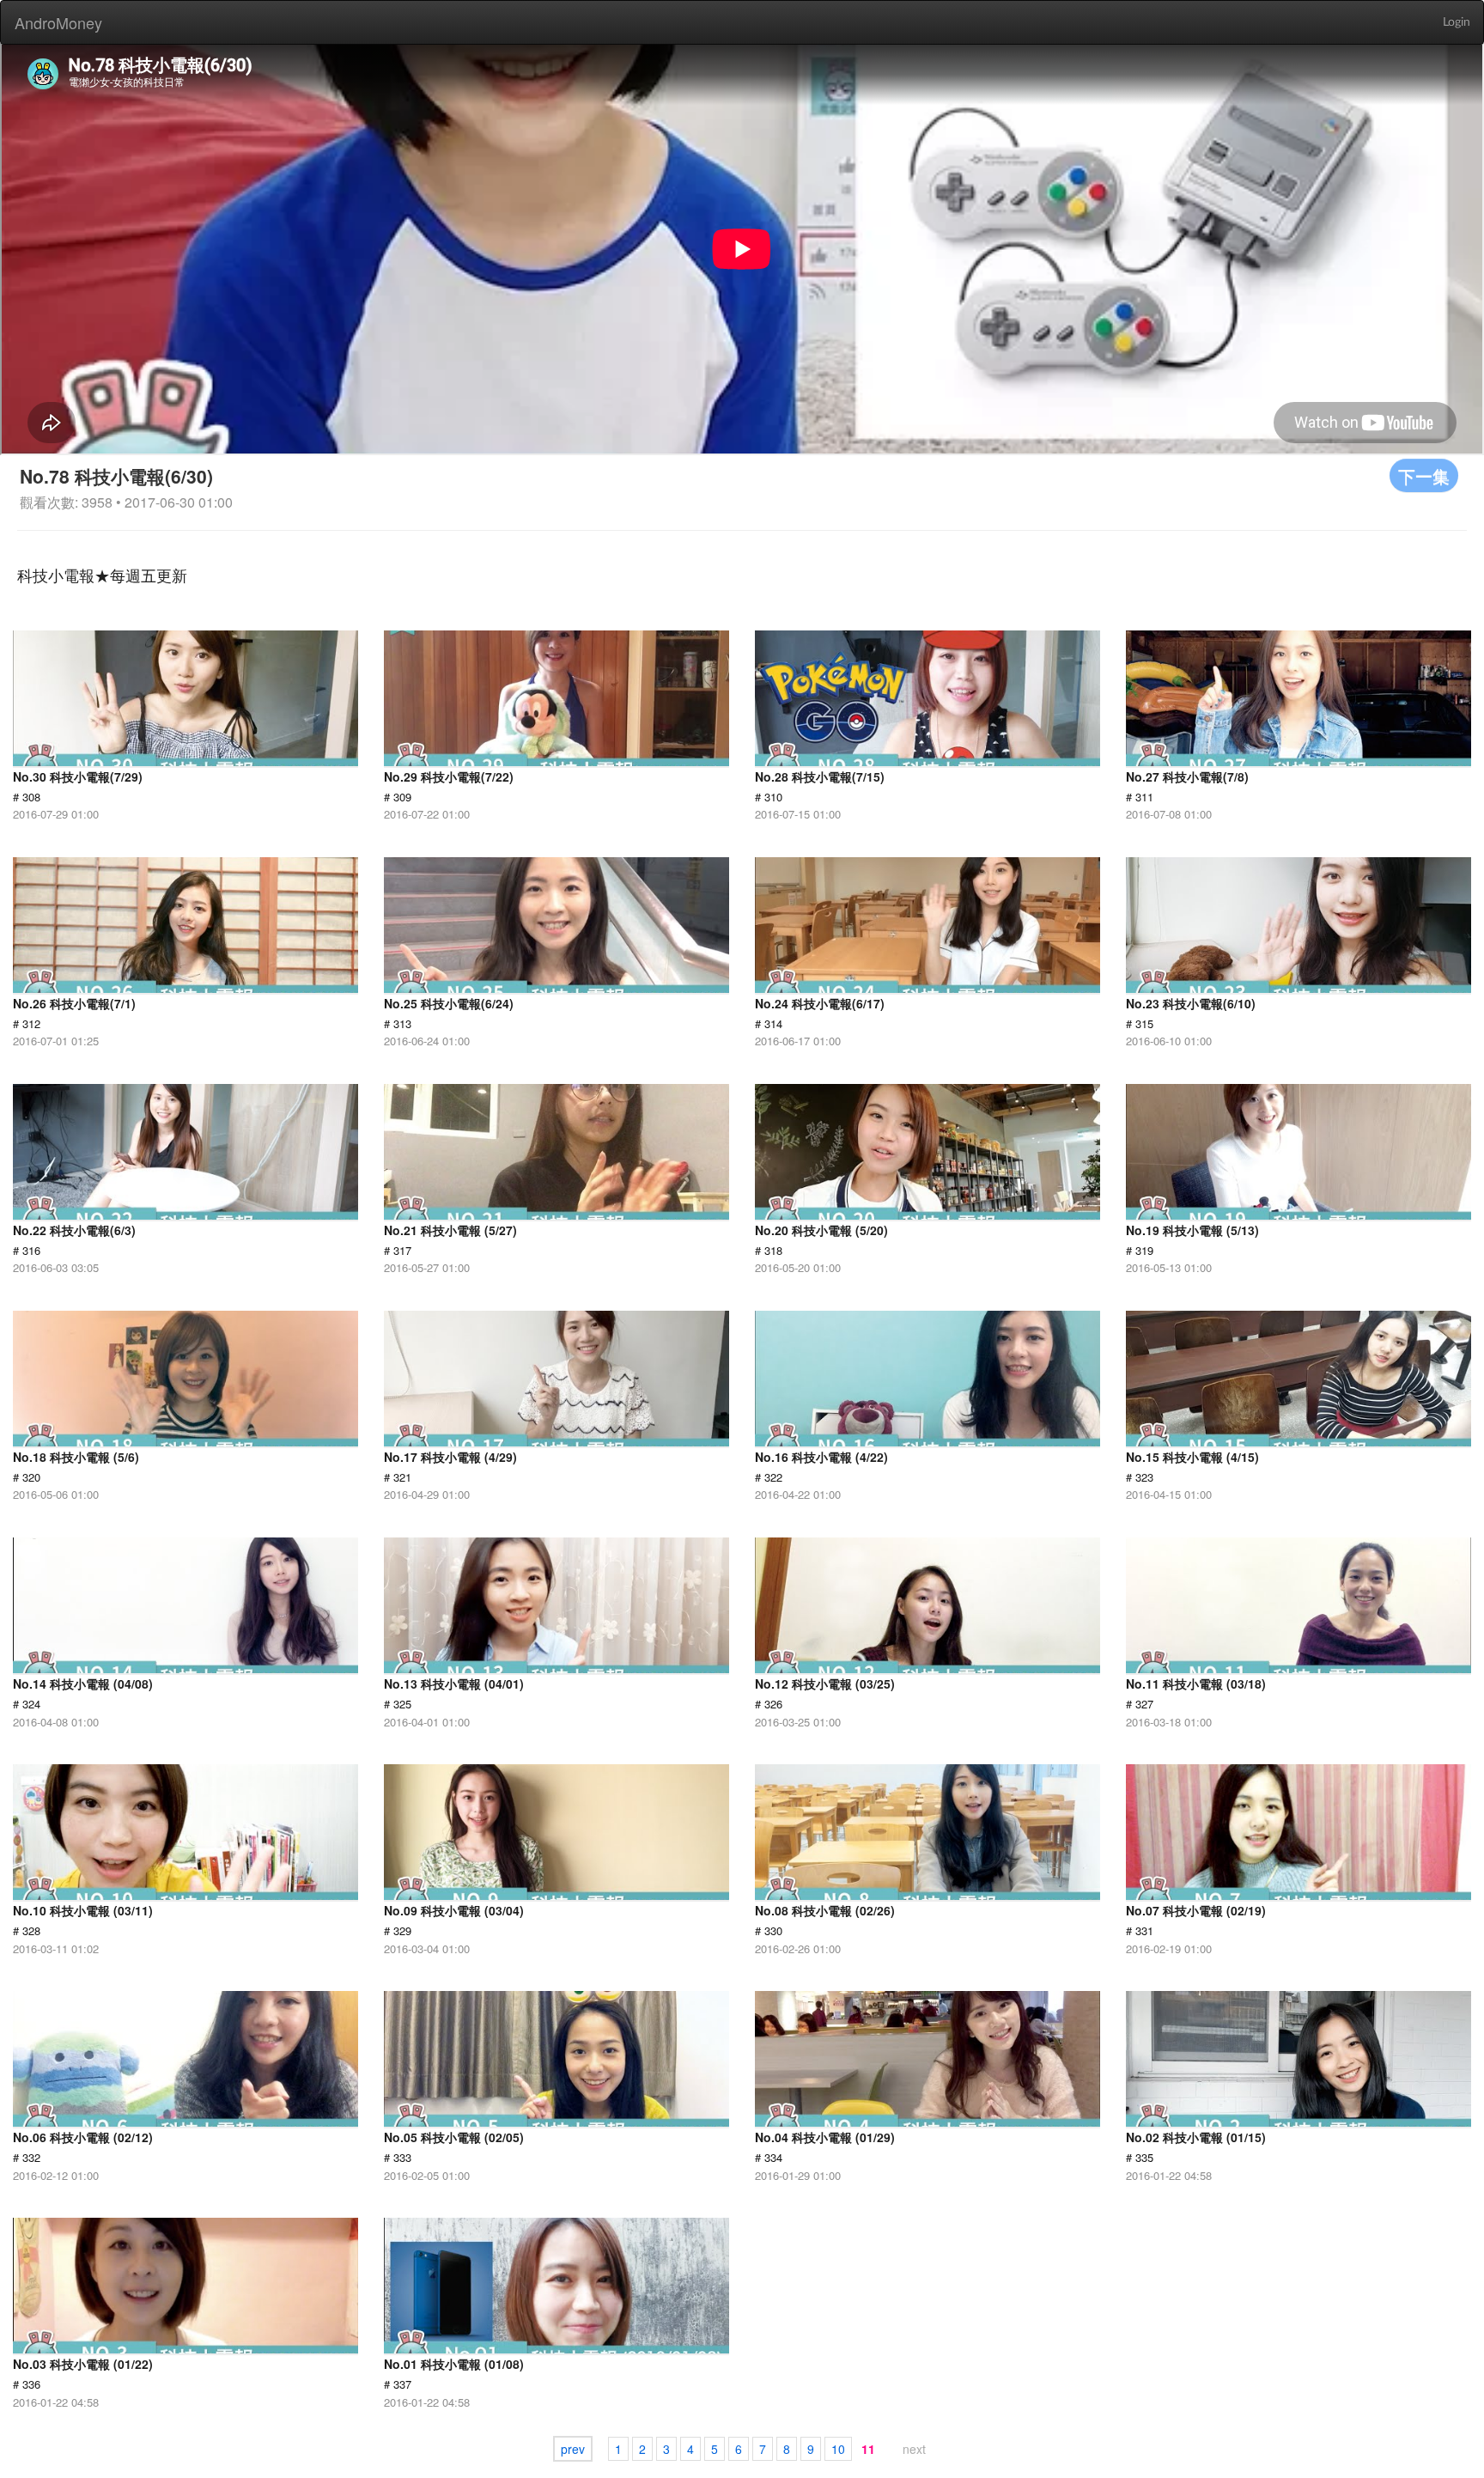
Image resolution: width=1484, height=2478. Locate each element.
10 (838, 2449)
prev (573, 2449)
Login (1457, 22)
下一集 (1424, 475)
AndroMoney (58, 22)
